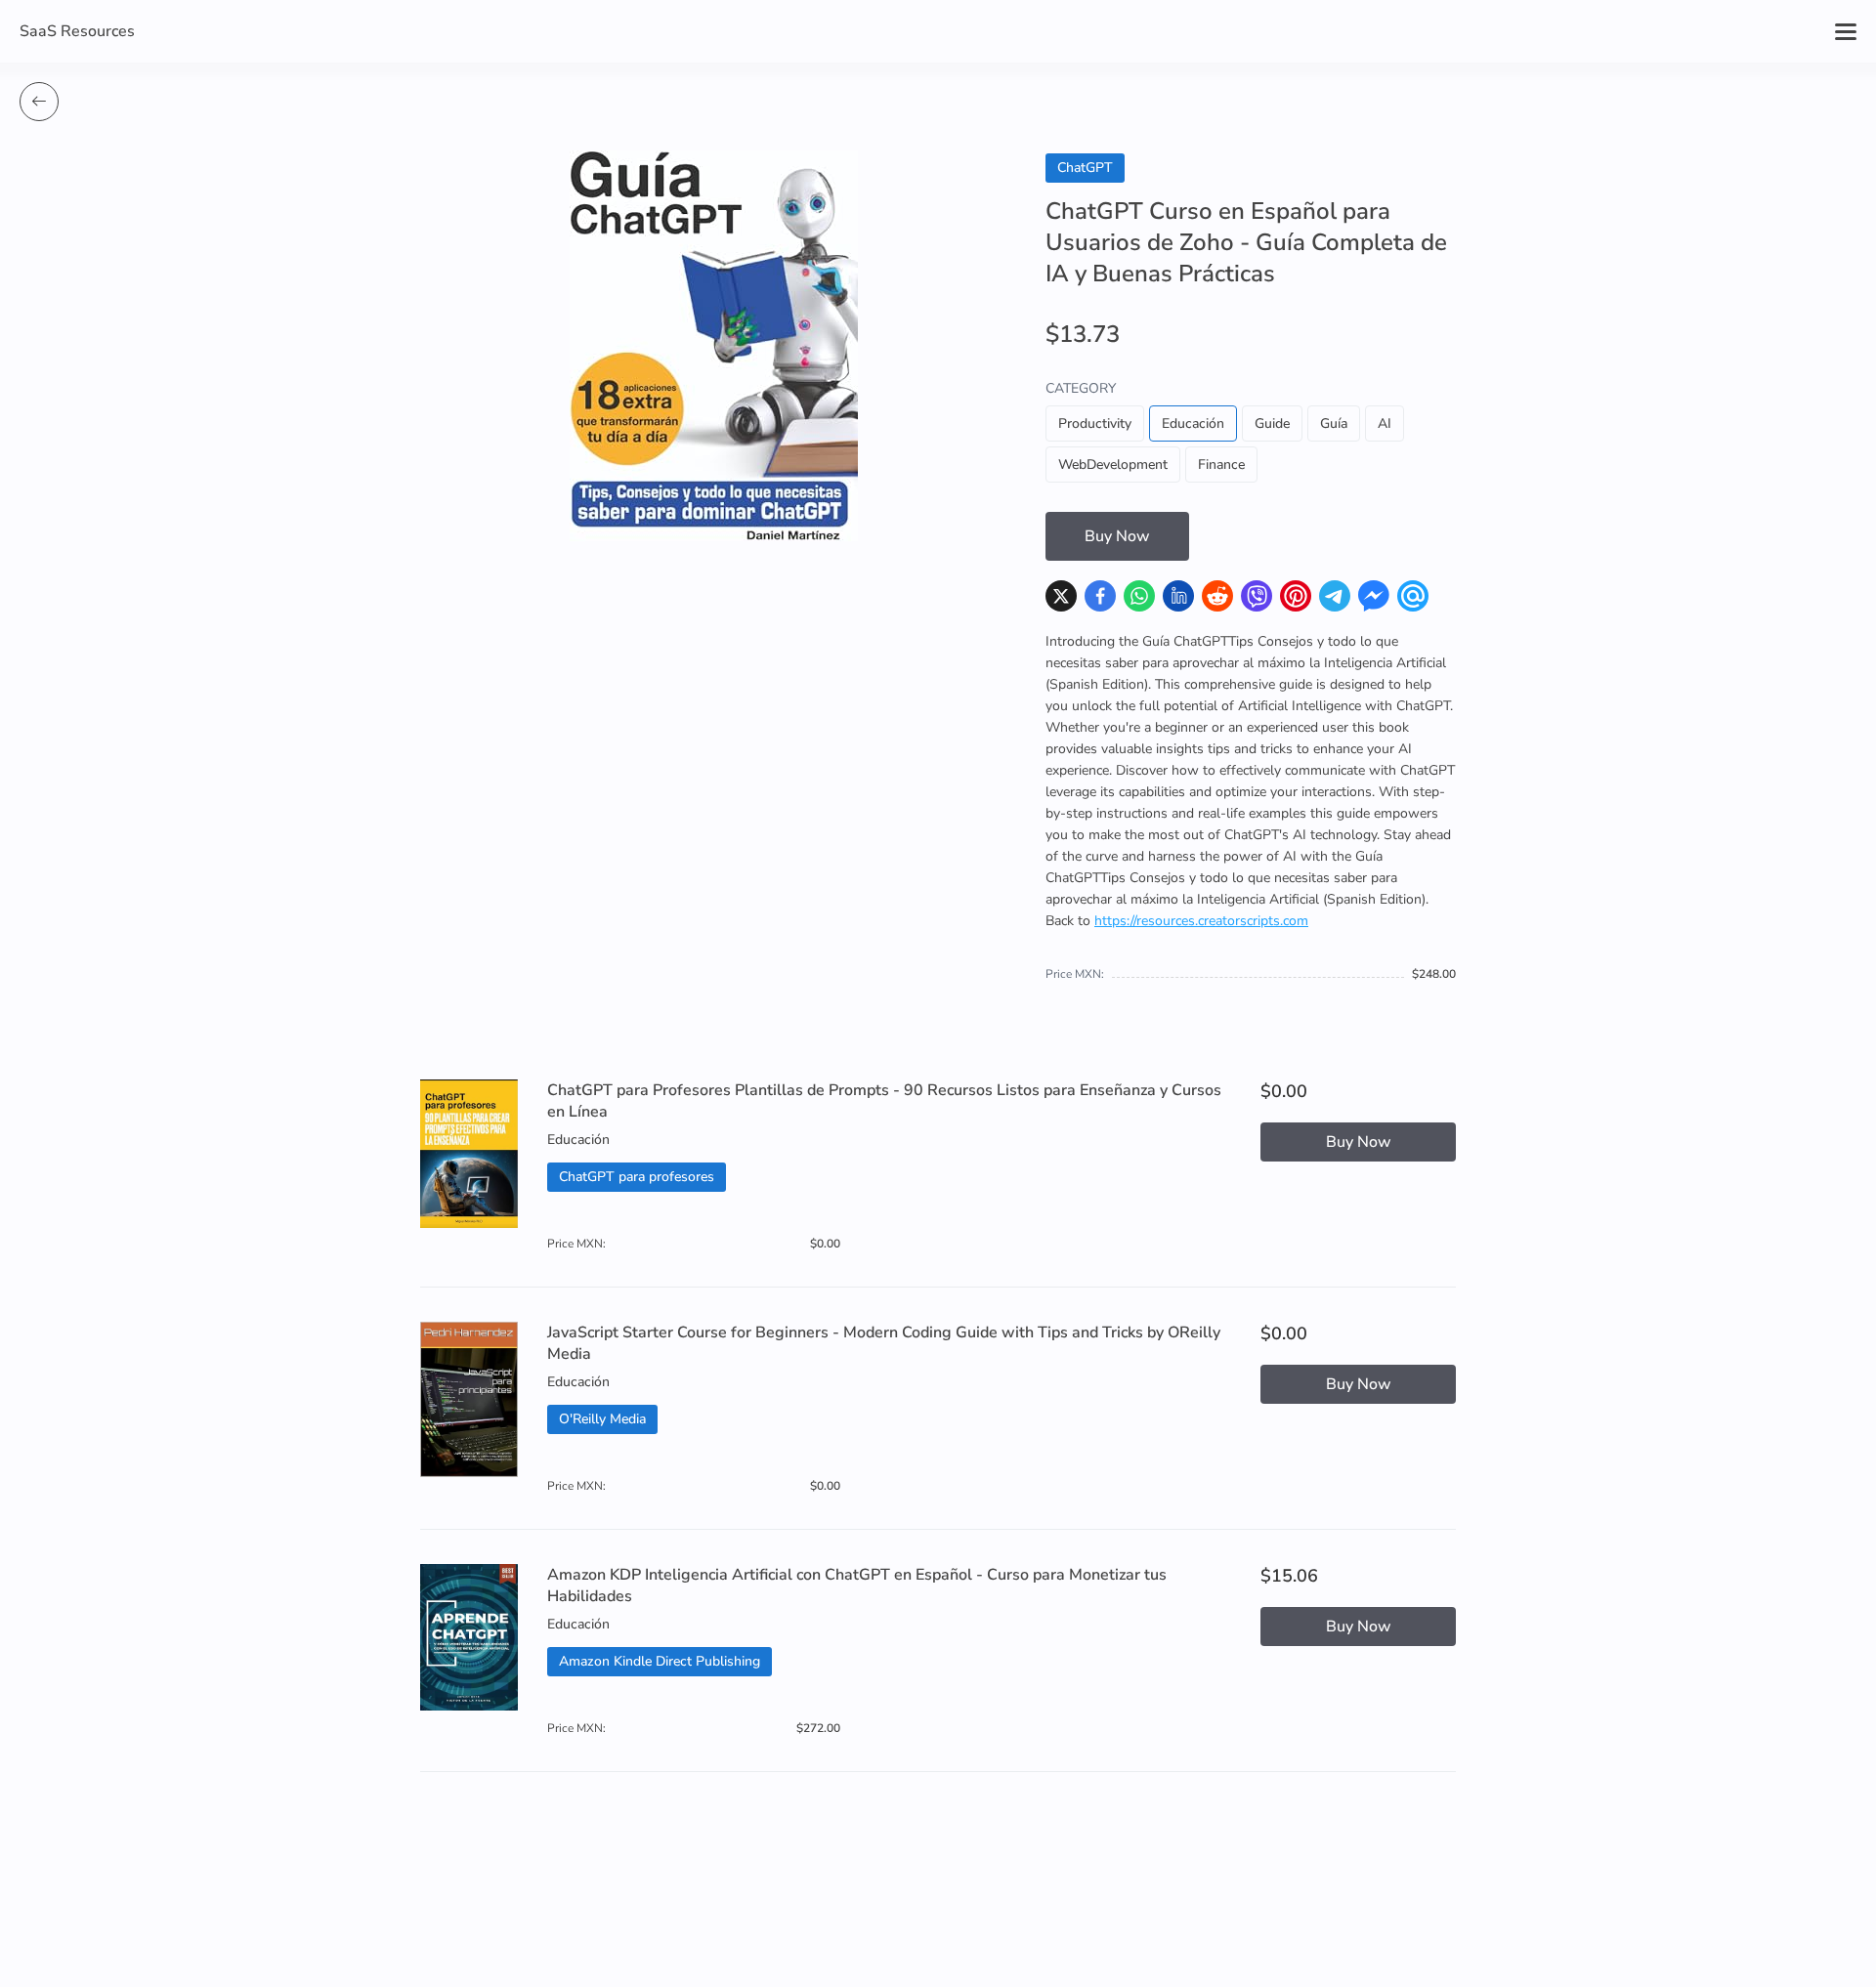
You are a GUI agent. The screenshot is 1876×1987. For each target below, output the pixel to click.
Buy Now (1117, 536)
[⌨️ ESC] (39, 102)
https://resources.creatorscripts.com (1201, 921)
